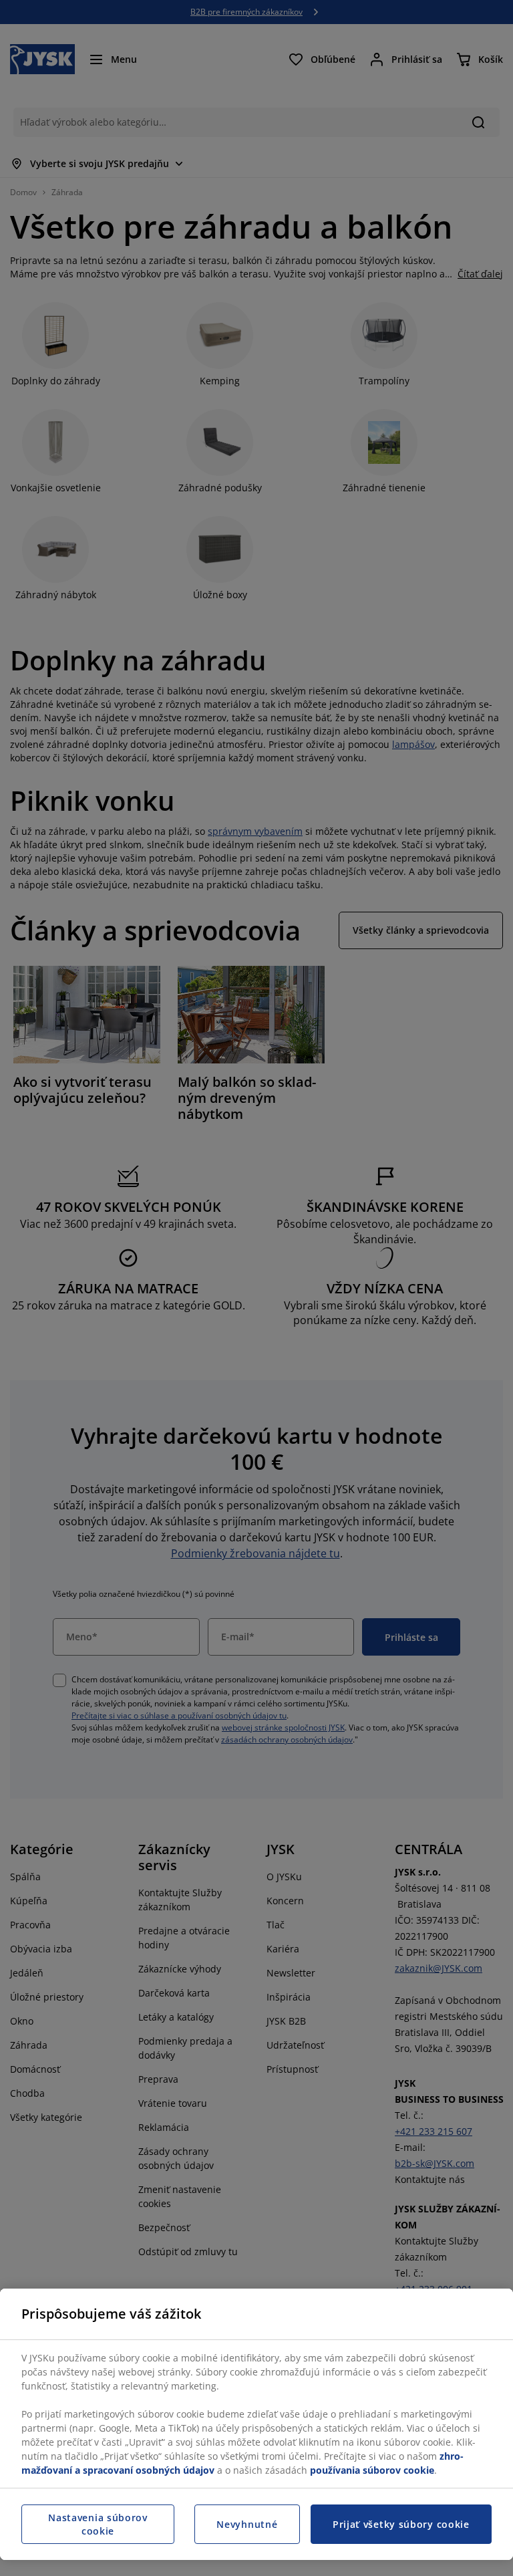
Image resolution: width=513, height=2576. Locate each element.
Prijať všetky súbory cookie (401, 2524)
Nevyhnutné (247, 2524)
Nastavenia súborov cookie (98, 2524)
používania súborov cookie (372, 2470)
